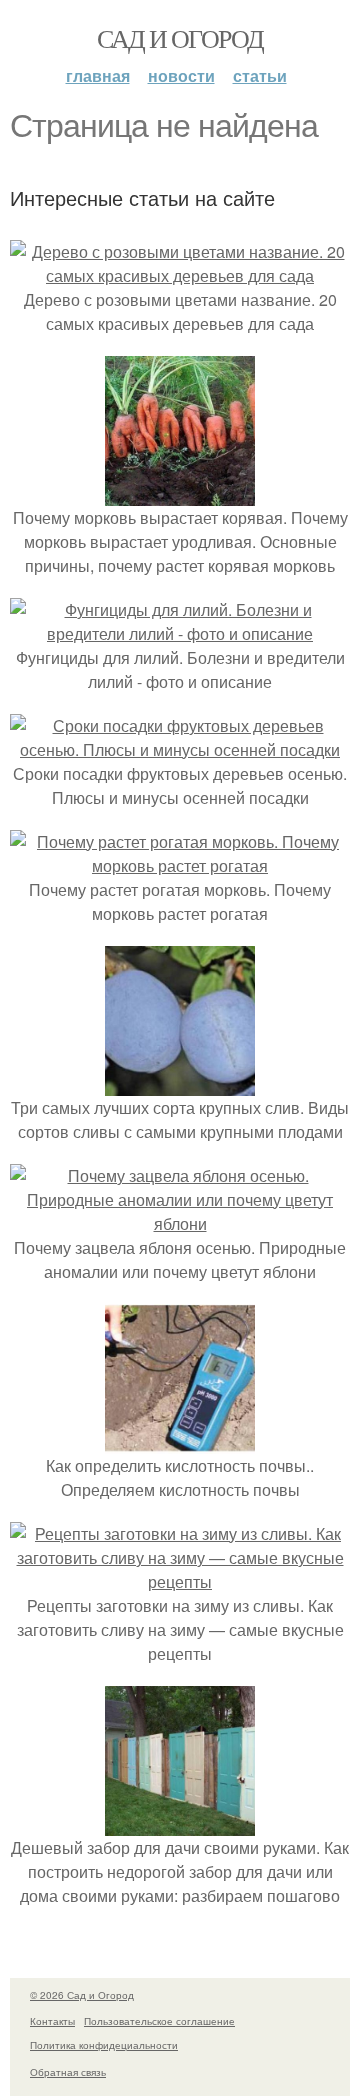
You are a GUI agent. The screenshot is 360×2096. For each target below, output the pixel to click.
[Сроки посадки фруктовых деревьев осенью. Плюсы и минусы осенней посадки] (180, 749)
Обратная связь (68, 2072)
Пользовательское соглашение (159, 2021)
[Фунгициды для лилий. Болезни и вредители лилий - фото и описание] (180, 633)
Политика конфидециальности (104, 2045)
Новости (181, 75)
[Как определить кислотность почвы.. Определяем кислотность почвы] (180, 1441)
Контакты (52, 2021)
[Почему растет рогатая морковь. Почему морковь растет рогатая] (180, 865)
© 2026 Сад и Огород (82, 1995)
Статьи (260, 75)
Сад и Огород (180, 38)
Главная (98, 75)
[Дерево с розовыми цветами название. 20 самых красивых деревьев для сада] (180, 275)
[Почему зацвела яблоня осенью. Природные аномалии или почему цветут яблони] (180, 1223)
